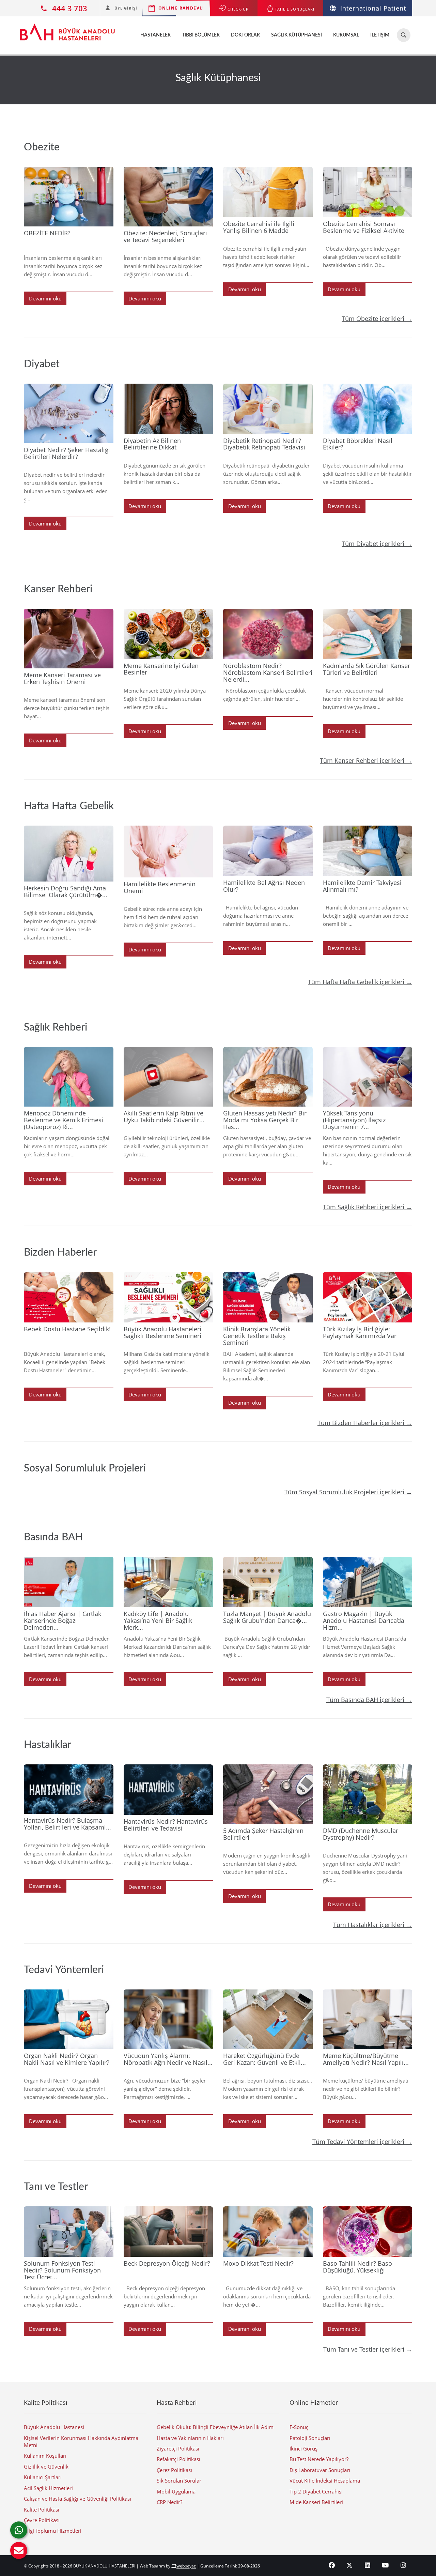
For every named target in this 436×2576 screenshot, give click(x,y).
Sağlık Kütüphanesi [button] (297, 35)
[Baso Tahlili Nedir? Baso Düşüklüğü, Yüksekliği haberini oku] (368, 2232)
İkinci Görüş (303, 2448)
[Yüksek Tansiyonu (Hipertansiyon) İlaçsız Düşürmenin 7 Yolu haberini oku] (368, 1077)
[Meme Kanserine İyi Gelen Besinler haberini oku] (168, 634)
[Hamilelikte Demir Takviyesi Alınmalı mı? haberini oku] (368, 851)
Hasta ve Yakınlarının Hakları (190, 2438)
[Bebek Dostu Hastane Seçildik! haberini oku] (69, 1297)
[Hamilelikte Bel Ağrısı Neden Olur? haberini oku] (268, 851)
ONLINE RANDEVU (181, 8)
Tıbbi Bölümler (201, 35)
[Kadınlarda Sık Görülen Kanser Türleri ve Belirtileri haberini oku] (368, 634)
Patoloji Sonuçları (310, 2438)
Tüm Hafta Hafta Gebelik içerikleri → (360, 982)
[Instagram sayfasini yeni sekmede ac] (403, 2565)
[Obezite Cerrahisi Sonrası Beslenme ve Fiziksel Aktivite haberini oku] (368, 192)
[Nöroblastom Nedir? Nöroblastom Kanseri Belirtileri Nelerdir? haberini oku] (268, 634)
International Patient (373, 8)
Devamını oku (45, 298)
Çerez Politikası (174, 2470)
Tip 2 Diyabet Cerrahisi (316, 2491)
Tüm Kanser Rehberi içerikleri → (366, 760)
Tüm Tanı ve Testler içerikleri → (368, 2349)
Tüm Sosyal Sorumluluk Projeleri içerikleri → (348, 1492)
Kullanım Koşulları (45, 2456)
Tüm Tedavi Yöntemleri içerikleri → (362, 2142)
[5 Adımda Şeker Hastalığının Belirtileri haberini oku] (268, 1794)
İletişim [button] (380, 35)
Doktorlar (245, 35)
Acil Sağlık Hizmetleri (48, 2488)
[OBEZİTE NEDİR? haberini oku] (69, 197)
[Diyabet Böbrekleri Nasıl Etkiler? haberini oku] (368, 409)
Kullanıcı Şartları (43, 2477)
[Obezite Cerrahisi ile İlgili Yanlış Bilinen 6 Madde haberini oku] (268, 192)
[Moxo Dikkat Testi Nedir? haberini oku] (268, 2232)
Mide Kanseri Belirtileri (316, 2502)
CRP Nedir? (169, 2502)
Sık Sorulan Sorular (179, 2481)
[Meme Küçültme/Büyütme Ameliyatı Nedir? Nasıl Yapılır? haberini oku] (368, 2019)
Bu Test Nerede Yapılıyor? (319, 2459)
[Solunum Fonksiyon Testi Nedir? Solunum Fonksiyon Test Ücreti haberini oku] (69, 2232)
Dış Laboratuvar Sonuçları (320, 2470)
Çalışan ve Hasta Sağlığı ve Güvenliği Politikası (77, 2499)
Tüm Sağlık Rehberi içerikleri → (368, 1207)
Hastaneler (155, 35)
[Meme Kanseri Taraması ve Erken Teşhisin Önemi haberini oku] (69, 639)
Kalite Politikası (42, 2510)
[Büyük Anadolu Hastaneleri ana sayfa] (67, 29)
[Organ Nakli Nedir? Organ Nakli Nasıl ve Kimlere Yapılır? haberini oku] (69, 2019)
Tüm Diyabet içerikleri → (377, 544)
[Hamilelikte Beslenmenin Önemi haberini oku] (168, 852)
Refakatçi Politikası (178, 2459)
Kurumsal (346, 35)
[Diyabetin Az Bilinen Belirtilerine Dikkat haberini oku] (168, 409)
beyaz (186, 2566)
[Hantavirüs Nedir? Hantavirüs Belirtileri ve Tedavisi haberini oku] (168, 1790)
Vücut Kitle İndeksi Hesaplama (325, 2481)
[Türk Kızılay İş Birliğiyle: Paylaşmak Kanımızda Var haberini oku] (368, 1297)
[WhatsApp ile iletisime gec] (19, 2530)
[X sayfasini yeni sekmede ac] (350, 2565)
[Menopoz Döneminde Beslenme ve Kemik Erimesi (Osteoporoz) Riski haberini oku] (69, 1077)
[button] (19, 2550)
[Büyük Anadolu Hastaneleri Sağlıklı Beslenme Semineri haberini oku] (168, 1297)
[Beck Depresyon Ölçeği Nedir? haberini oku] (168, 2232)
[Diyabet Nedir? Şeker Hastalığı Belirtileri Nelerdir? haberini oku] (69, 413)
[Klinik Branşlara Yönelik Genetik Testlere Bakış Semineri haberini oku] (268, 1297)
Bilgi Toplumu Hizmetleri (53, 2531)
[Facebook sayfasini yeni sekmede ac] (332, 2565)
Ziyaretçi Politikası (178, 2448)
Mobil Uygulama (176, 2491)
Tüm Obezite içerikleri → (377, 319)
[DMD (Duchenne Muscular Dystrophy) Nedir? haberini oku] (368, 1794)
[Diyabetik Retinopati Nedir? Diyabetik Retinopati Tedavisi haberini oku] (268, 409)
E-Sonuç (299, 2427)
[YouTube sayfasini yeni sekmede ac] (385, 2565)
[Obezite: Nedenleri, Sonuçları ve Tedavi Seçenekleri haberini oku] (168, 197)
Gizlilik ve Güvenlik (46, 2467)
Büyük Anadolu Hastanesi (54, 2427)
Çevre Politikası (42, 2520)
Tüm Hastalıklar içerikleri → (373, 1925)
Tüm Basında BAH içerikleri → (369, 1700)
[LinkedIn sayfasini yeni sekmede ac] (368, 2565)
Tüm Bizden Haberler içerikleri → (365, 1423)
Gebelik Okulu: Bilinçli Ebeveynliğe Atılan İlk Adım (215, 2427)
